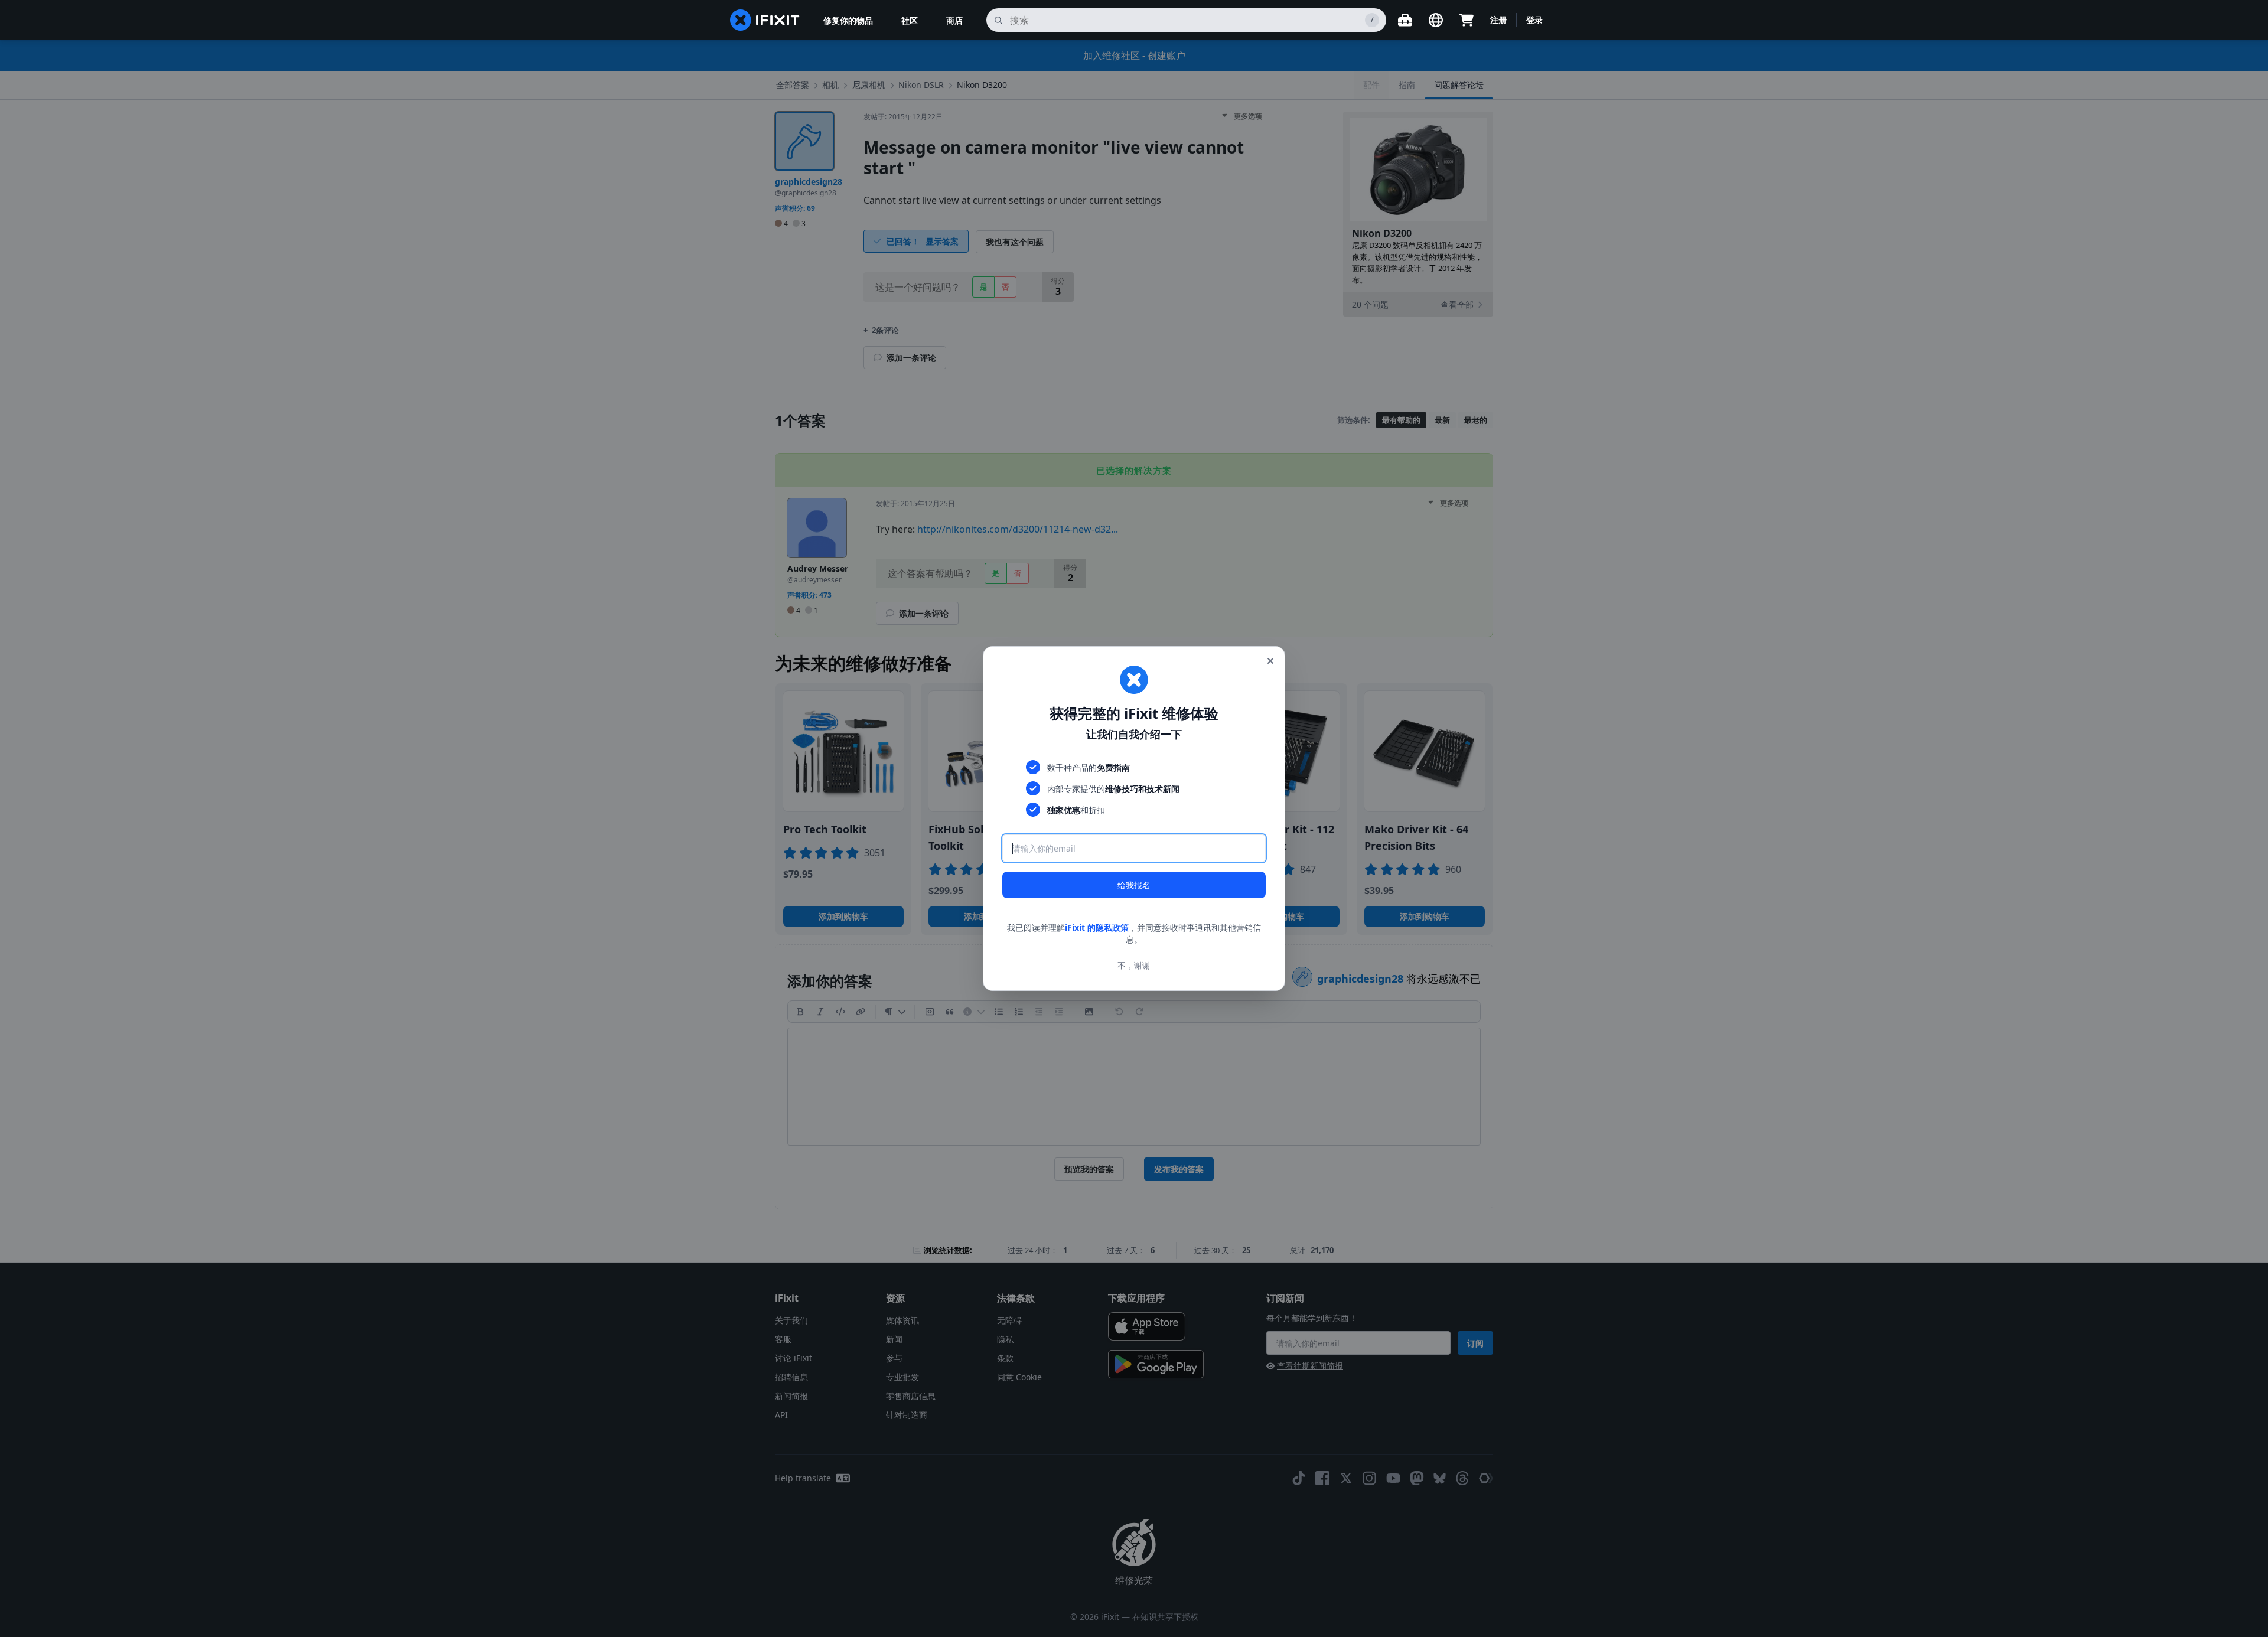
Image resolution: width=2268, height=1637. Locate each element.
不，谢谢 (1134, 965)
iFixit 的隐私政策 (1097, 927)
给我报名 (1134, 885)
